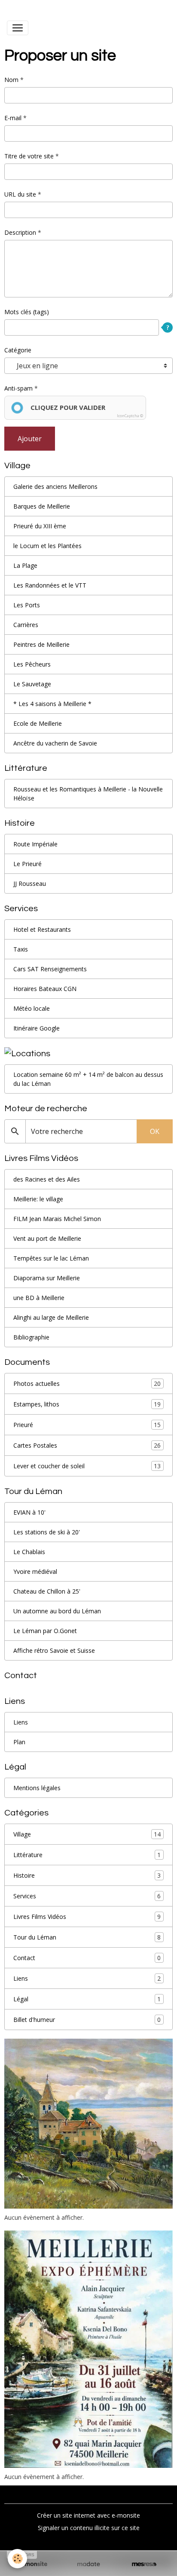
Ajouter (30, 439)
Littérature (87, 1855)
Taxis (21, 949)
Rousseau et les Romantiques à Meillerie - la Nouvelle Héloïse (88, 794)
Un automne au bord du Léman (57, 1611)
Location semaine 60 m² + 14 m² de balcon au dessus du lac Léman (88, 1079)
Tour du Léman (87, 1937)
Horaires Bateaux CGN (45, 989)
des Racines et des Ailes (47, 1179)
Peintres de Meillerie (41, 644)
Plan (19, 1742)
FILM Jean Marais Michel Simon (57, 1219)
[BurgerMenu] (18, 28)
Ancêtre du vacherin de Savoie (55, 743)
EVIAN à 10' (29, 1512)
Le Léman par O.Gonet (45, 1631)
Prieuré (87, 1425)
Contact (87, 1958)
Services (87, 1896)
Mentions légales (37, 1788)
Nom (11, 80)
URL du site (20, 194)
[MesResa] (144, 2564)
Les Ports (27, 605)
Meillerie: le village (38, 1199)
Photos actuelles (87, 1384)
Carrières (26, 625)
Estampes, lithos (87, 1404)
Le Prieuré (27, 864)
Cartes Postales (87, 1446)
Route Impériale (35, 844)
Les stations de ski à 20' (47, 1532)
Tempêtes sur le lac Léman (51, 1258)
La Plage (25, 565)
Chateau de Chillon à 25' (47, 1591)
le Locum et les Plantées (47, 546)
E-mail (13, 118)
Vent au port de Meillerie (47, 1238)
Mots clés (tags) (27, 312)
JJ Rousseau (30, 883)
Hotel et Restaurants (42, 929)
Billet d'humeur (87, 2020)
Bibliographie (31, 1337)
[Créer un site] (33, 2564)
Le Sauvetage (32, 684)
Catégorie (18, 350)
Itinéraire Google (37, 1028)
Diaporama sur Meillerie (47, 1278)
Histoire (87, 1876)
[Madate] (88, 2564)
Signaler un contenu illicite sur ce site (89, 2528)
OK (155, 1131)
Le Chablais (29, 1552)
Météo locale (32, 1008)
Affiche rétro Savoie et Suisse (54, 1650)
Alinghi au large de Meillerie (51, 1317)
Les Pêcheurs (32, 664)
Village (87, 1834)
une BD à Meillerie (39, 1298)
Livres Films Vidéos (87, 1917)
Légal (87, 1999)
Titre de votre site (29, 156)
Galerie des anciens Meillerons (55, 486)
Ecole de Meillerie (38, 723)
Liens (21, 1722)
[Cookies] (17, 2559)
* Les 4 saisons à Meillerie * (52, 704)
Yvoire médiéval (35, 1571)
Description (20, 232)
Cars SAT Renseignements (50, 969)
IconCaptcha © (130, 416)
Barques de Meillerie (42, 506)
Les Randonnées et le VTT (50, 585)
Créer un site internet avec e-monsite (88, 2515)
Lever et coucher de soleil (87, 1466)
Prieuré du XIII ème (40, 526)
